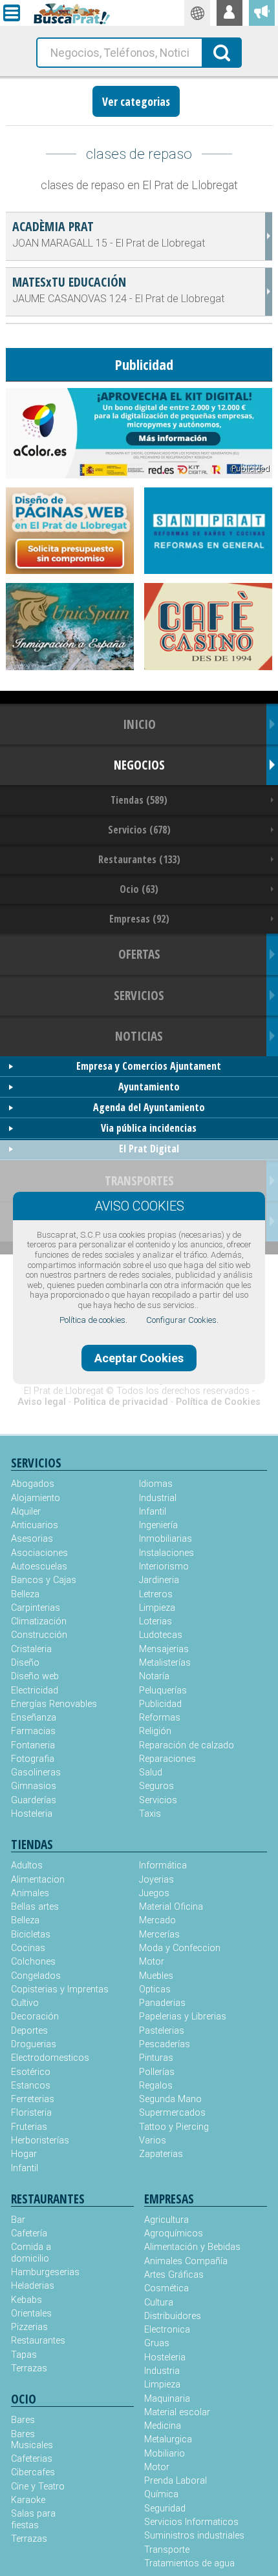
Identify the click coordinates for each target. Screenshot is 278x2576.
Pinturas (156, 2058)
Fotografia (33, 1759)
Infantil (153, 1512)
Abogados (33, 1484)
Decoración (35, 2017)
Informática (163, 1866)
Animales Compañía (186, 2261)
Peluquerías (163, 1691)
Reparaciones (167, 1759)
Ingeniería (158, 1525)
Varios (153, 2141)
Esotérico (31, 2072)
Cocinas (28, 1948)
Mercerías (159, 1935)
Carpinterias (36, 1608)
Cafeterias (32, 2459)
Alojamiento (36, 1498)
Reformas (160, 1718)
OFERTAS (139, 954)
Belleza (25, 1594)
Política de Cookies (218, 1402)
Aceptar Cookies (139, 1358)
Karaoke (28, 2500)
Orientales (31, 2314)
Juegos (154, 1893)
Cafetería (29, 2234)
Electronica (167, 2330)
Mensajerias (164, 1649)
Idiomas (156, 1484)
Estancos (31, 2086)
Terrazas (29, 2368)
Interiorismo (164, 1567)
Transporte (167, 2550)
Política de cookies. (93, 1320)
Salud (151, 1773)
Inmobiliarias (166, 1539)
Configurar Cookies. (182, 1320)
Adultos (27, 1866)
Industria (162, 2371)
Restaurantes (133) (139, 859)
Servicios (158, 1800)
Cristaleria (31, 1649)
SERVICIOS (139, 995)
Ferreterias (33, 2099)
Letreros (156, 1594)
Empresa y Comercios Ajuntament (149, 1066)
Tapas (24, 2355)
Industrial (158, 1498)
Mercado (157, 1920)
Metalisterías (165, 1663)
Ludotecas (161, 1635)
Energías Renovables (54, 1704)
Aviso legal (42, 1402)
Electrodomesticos (50, 2058)
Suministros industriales (194, 2536)
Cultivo (25, 2003)
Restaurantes (38, 2341)
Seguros (156, 1786)
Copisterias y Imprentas (60, 1989)
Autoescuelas (39, 1567)
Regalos (156, 2086)
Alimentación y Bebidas (192, 2247)
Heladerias (33, 2286)
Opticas (155, 1989)
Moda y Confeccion (180, 1948)
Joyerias (156, 1880)
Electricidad (35, 1691)
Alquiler (26, 1512)
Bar (18, 2220)
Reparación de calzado (187, 1745)
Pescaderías (165, 2044)
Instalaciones (166, 1553)
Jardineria (159, 1580)
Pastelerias (162, 2031)
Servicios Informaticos (191, 2522)
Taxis (150, 1814)
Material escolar (177, 2412)
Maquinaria (167, 2399)
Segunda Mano (170, 2099)
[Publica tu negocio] (262, 13)
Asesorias (32, 1539)
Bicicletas (31, 1935)
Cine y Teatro (38, 2487)
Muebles (156, 1976)
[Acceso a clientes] (230, 13)
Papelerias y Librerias (183, 2017)
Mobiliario (165, 2454)
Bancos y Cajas (44, 1580)
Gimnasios (34, 1786)
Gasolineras (36, 1773)
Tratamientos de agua (189, 2563)
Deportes (29, 2031)
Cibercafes (33, 2472)
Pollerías (157, 2072)
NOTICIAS (139, 1036)
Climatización (39, 1621)
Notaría (154, 1676)
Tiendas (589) (139, 800)
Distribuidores (173, 2316)
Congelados (36, 1976)
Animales (30, 1893)
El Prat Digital (149, 1149)
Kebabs (27, 2300)
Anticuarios (35, 1525)
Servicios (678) (139, 830)
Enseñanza (34, 1718)
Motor (152, 1962)
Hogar (24, 2154)
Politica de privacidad (121, 1402)
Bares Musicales (32, 2440)
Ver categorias (136, 101)
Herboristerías (40, 2141)
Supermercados (172, 2113)
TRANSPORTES (139, 1181)
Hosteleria (32, 1814)
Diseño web (35, 1676)
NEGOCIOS (139, 765)
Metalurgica (168, 2439)
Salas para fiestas (33, 2519)
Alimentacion (38, 1880)
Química (161, 2494)
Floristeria (31, 2113)
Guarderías (34, 1800)
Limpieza (157, 1608)
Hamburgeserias (42, 2272)
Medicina (163, 2426)
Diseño (25, 1663)
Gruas (157, 2343)
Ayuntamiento (149, 1087)
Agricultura (166, 2220)
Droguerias (34, 2044)
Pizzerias (29, 2327)
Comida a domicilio (31, 2253)
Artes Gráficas (174, 2275)
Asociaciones (39, 1553)
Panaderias (162, 2003)
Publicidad (160, 1704)
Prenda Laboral (176, 2481)
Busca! (222, 52)
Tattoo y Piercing (174, 2127)
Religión (155, 1731)
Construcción (39, 1635)
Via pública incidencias (149, 1128)
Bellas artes (35, 1907)
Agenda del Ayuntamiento (149, 1107)
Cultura (159, 2303)
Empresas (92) (139, 919)
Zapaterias (161, 2154)
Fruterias (29, 2127)
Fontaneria (33, 1745)
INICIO (139, 724)
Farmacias (33, 1731)
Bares (23, 2420)
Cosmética (166, 2288)
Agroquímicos (174, 2234)
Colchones (33, 1962)
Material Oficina (171, 1907)
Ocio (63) (139, 889)
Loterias (155, 1621)
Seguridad (165, 2509)
